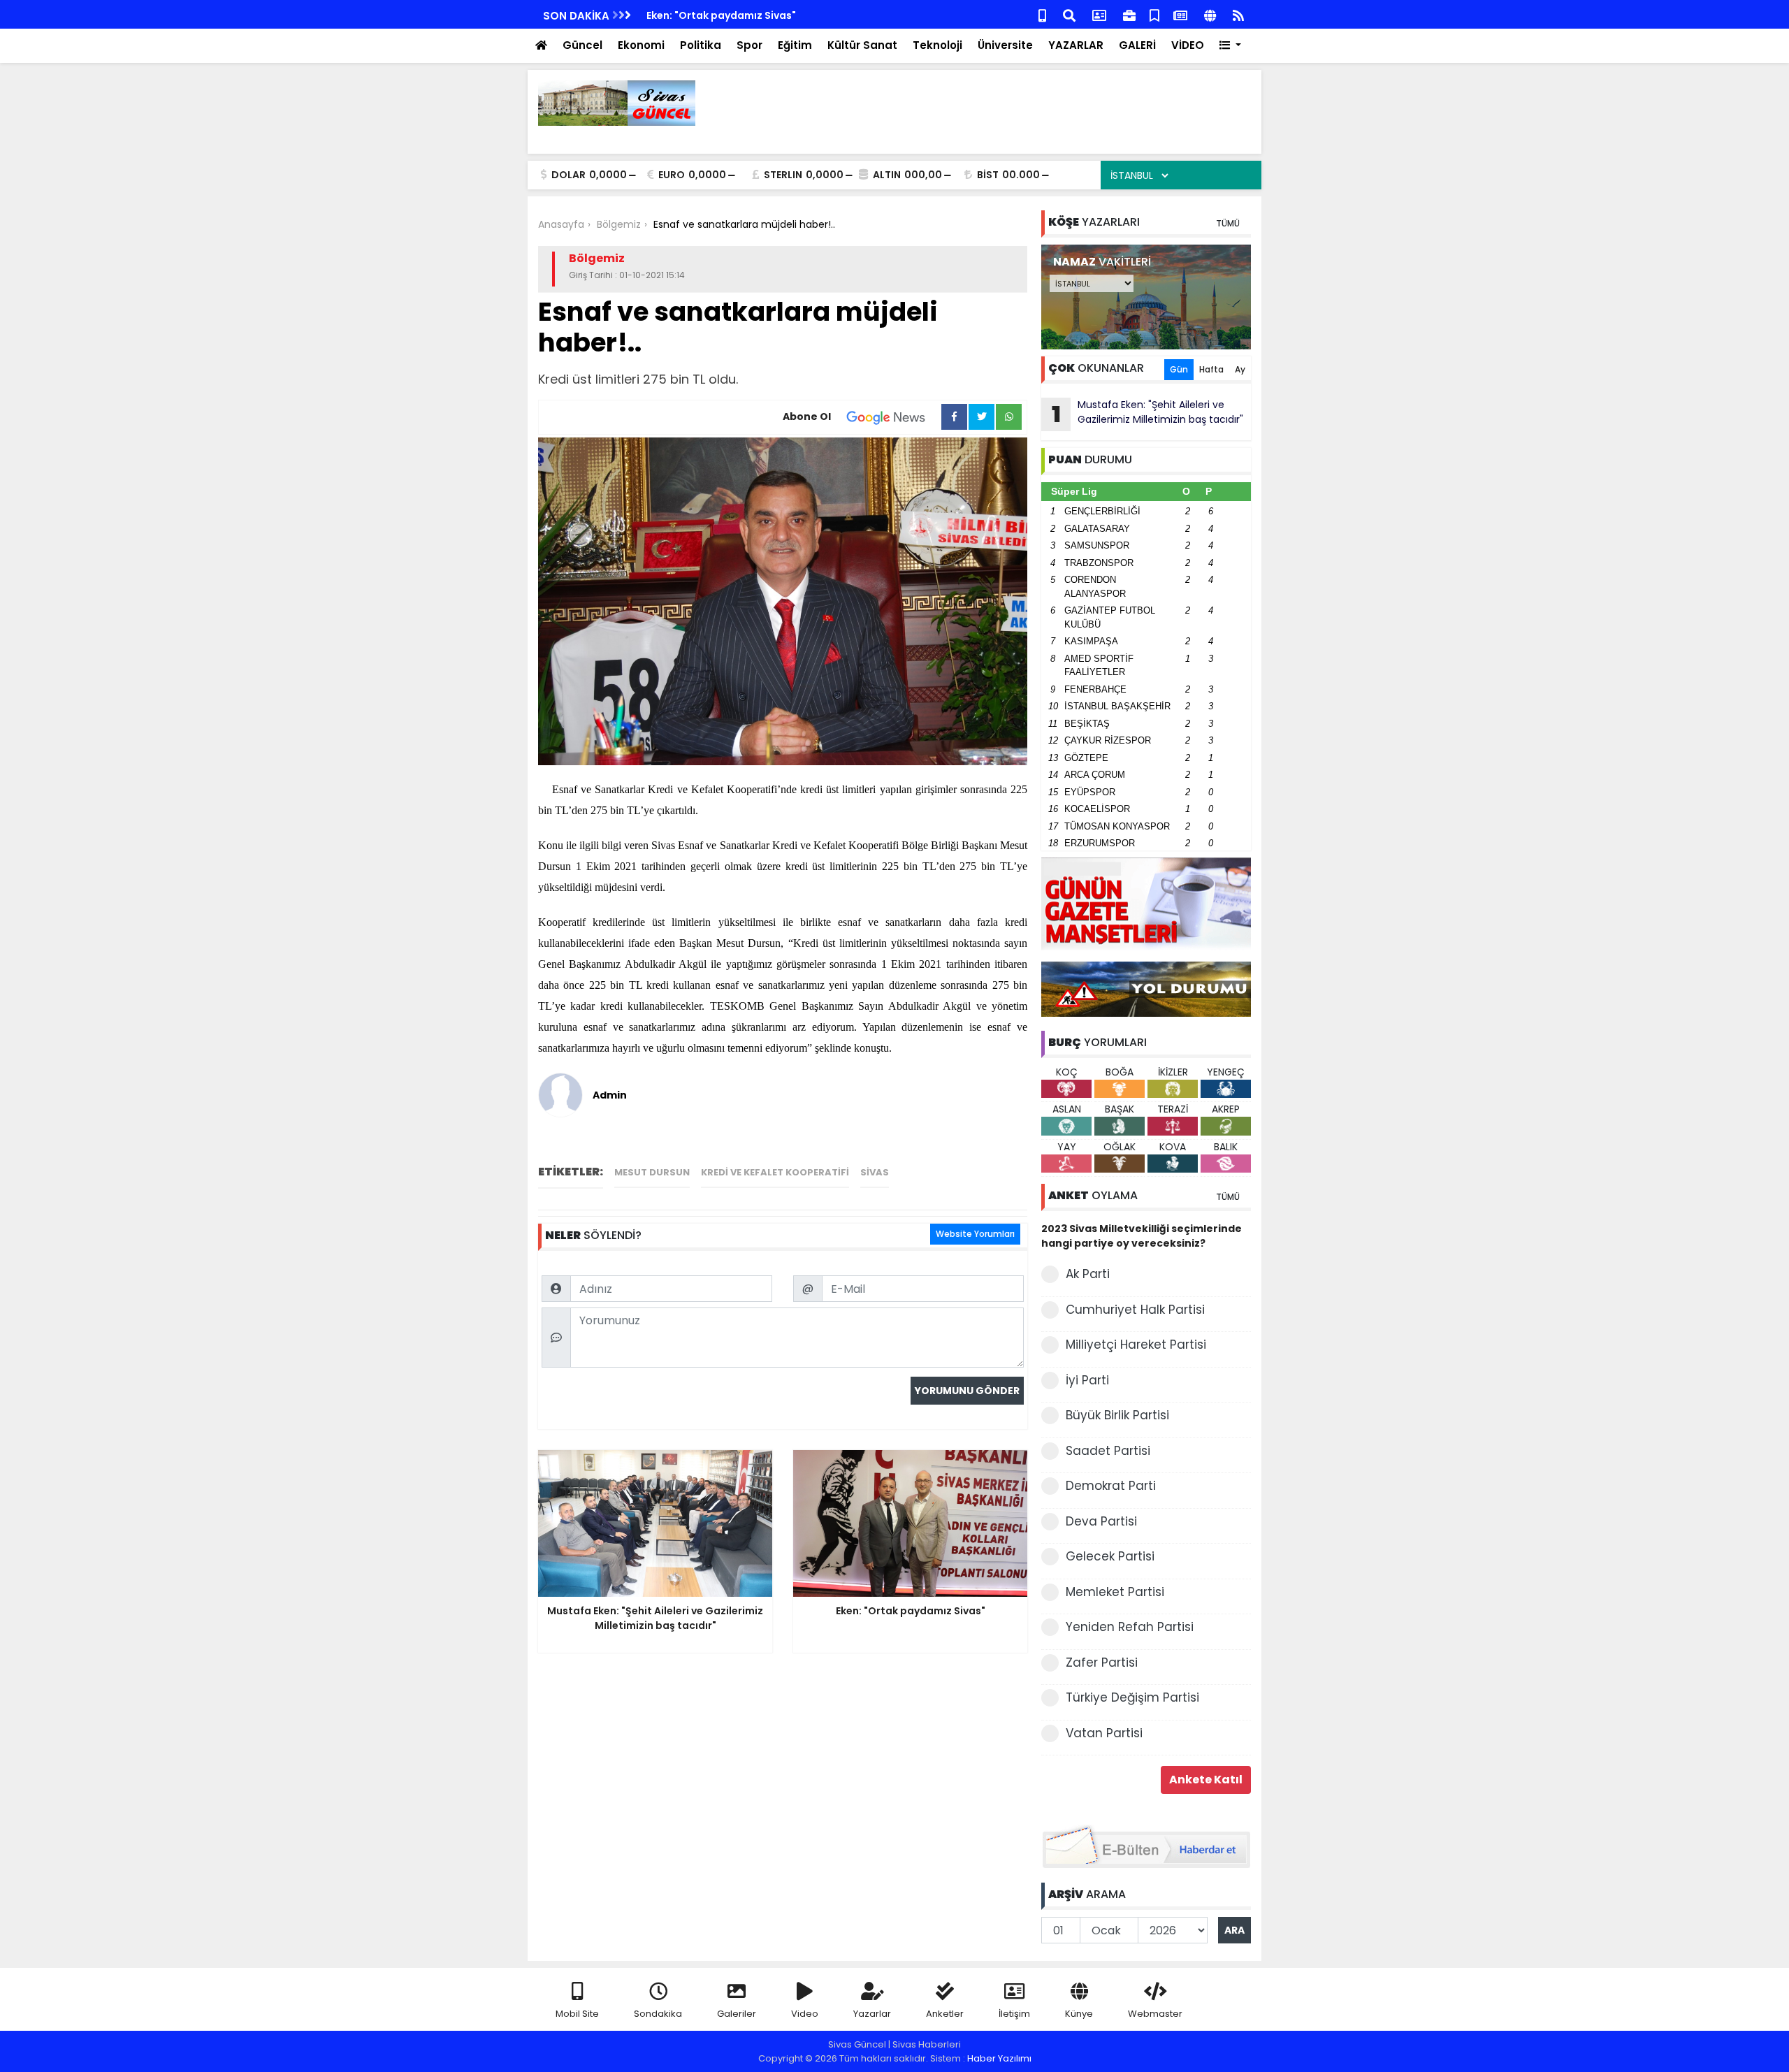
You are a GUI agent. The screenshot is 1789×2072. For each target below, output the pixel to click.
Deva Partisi (1101, 1521)
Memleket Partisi (1115, 1592)
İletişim (1014, 2014)
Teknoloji (937, 45)
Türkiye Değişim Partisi (1132, 1697)
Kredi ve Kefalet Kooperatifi (775, 1172)
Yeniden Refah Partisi (1130, 1627)
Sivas (875, 1172)
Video (805, 2014)
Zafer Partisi (1102, 1662)
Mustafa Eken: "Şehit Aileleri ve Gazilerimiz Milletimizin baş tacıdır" (1148, 414)
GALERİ (1137, 45)
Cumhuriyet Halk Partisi (1135, 1310)
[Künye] (1210, 14)
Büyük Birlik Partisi (1117, 1415)
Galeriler (737, 2014)
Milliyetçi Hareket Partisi (1136, 1345)
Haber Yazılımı (999, 2058)
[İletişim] (1099, 14)
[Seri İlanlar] (1154, 14)
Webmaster (1155, 2014)
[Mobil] (1042, 14)
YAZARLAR (1076, 45)
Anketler (945, 2014)
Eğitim (795, 45)
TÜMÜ (1228, 223)
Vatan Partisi (1104, 1733)
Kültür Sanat (862, 45)
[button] (1230, 46)
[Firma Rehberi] (1129, 14)
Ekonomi (641, 45)
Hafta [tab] (1211, 369)
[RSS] (1238, 14)
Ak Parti (1088, 1274)
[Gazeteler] (1180, 14)
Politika (701, 45)
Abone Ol (807, 416)
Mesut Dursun (652, 1172)
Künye (1079, 2014)
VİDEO (1188, 45)
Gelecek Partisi (1110, 1556)
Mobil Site (577, 2014)
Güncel (582, 45)
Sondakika (658, 2014)
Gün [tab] (1179, 369)
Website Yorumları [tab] (975, 1234)
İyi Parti (1087, 1380)
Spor (749, 45)
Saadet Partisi (1108, 1451)
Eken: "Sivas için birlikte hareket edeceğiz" (753, 15)
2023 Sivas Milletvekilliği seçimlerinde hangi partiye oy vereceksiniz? (1142, 1236)
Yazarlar (872, 2014)
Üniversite (1005, 45)
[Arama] (1069, 14)
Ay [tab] (1240, 369)
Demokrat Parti (1111, 1486)
